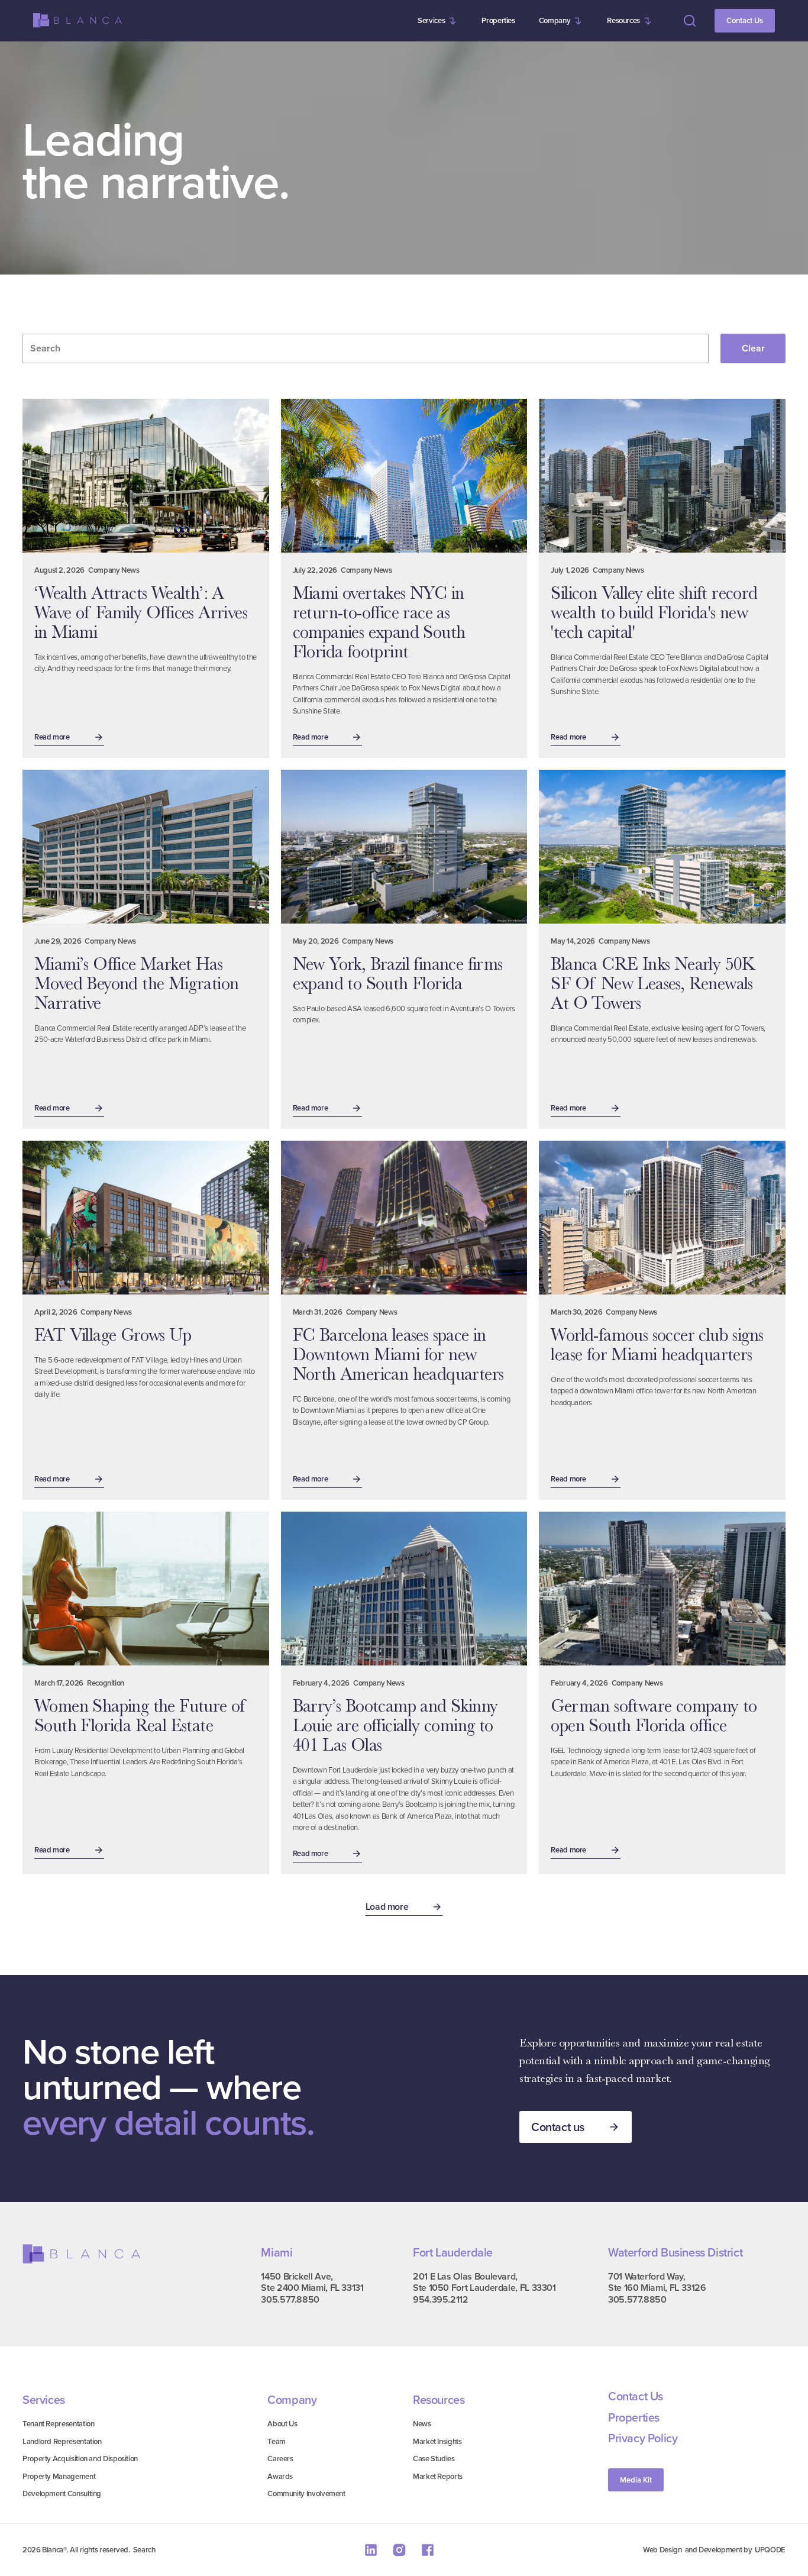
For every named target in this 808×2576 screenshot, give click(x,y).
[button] (438, 21)
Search (144, 2550)
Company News (114, 570)
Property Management (59, 2476)
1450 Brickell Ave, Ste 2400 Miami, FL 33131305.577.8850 (312, 2288)
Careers (280, 2459)
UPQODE (770, 2550)
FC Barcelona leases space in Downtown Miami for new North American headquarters (398, 1354)
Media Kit (636, 2480)
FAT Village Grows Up (113, 1335)
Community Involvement (306, 2493)
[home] (77, 20)
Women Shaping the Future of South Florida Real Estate (141, 1715)
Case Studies (434, 2459)
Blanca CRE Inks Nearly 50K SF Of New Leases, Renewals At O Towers (653, 983)
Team (277, 2441)
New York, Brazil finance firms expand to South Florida (398, 974)
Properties (498, 20)
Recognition (106, 1683)
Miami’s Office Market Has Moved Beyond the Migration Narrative (136, 983)
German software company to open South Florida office (654, 1715)
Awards (280, 2476)
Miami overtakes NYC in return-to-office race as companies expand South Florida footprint (379, 622)
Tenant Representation (58, 2424)
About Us (282, 2424)
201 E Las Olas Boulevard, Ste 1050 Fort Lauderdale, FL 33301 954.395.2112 (484, 2288)
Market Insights (437, 2441)
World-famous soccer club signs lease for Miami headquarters (657, 1345)
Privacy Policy (643, 2439)
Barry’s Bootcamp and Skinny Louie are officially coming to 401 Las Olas (395, 1725)
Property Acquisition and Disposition (80, 2459)
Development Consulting (62, 2493)
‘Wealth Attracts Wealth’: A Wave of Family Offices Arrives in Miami (141, 612)
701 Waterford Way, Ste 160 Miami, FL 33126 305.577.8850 (657, 2288)
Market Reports (438, 2476)
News (422, 2424)
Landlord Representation (62, 2441)
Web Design (662, 2550)
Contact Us (745, 20)
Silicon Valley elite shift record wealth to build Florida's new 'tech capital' (654, 612)
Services (431, 20)
